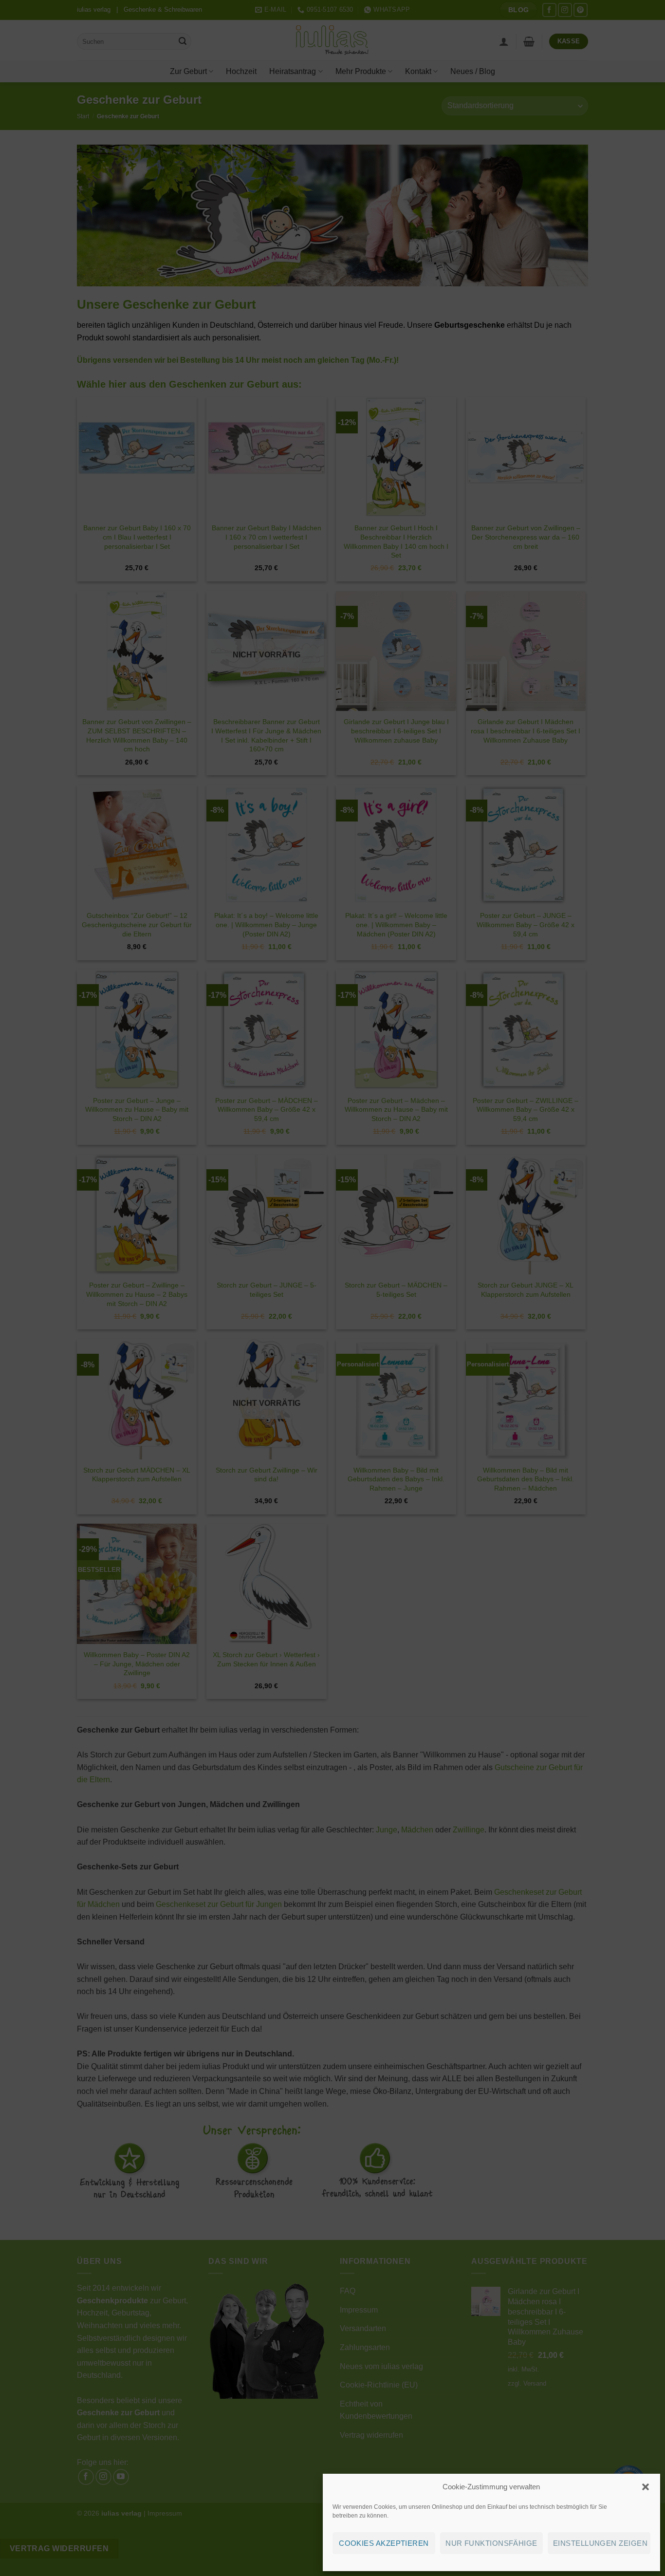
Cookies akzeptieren (384, 2543)
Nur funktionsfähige (491, 2543)
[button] (646, 2487)
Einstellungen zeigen (600, 2543)
